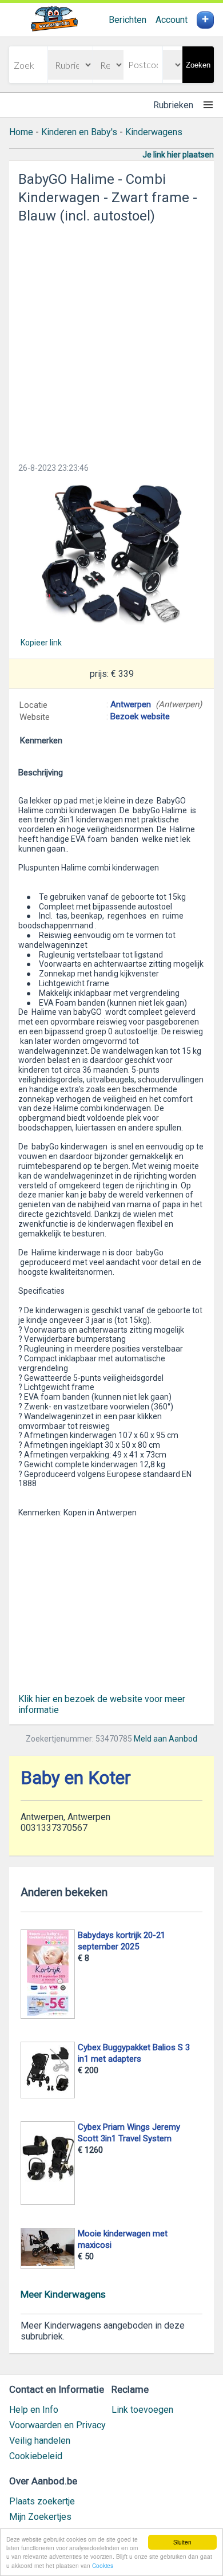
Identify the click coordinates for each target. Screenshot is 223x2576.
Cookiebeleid (36, 2456)
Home (21, 132)
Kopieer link (41, 643)
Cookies (103, 2565)
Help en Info (34, 2410)
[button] (111, 555)
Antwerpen (131, 704)
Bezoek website (140, 716)
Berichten (128, 20)
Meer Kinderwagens (63, 2294)
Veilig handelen (40, 2441)
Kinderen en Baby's (79, 132)
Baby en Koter (76, 1778)
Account (172, 20)
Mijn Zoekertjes (40, 2517)
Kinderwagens (154, 132)
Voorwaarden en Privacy (57, 2425)
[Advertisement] (111, 340)
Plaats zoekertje (42, 2501)
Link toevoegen (142, 2410)
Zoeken (198, 65)
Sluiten (182, 2542)
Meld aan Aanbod (166, 1739)
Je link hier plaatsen (178, 155)
